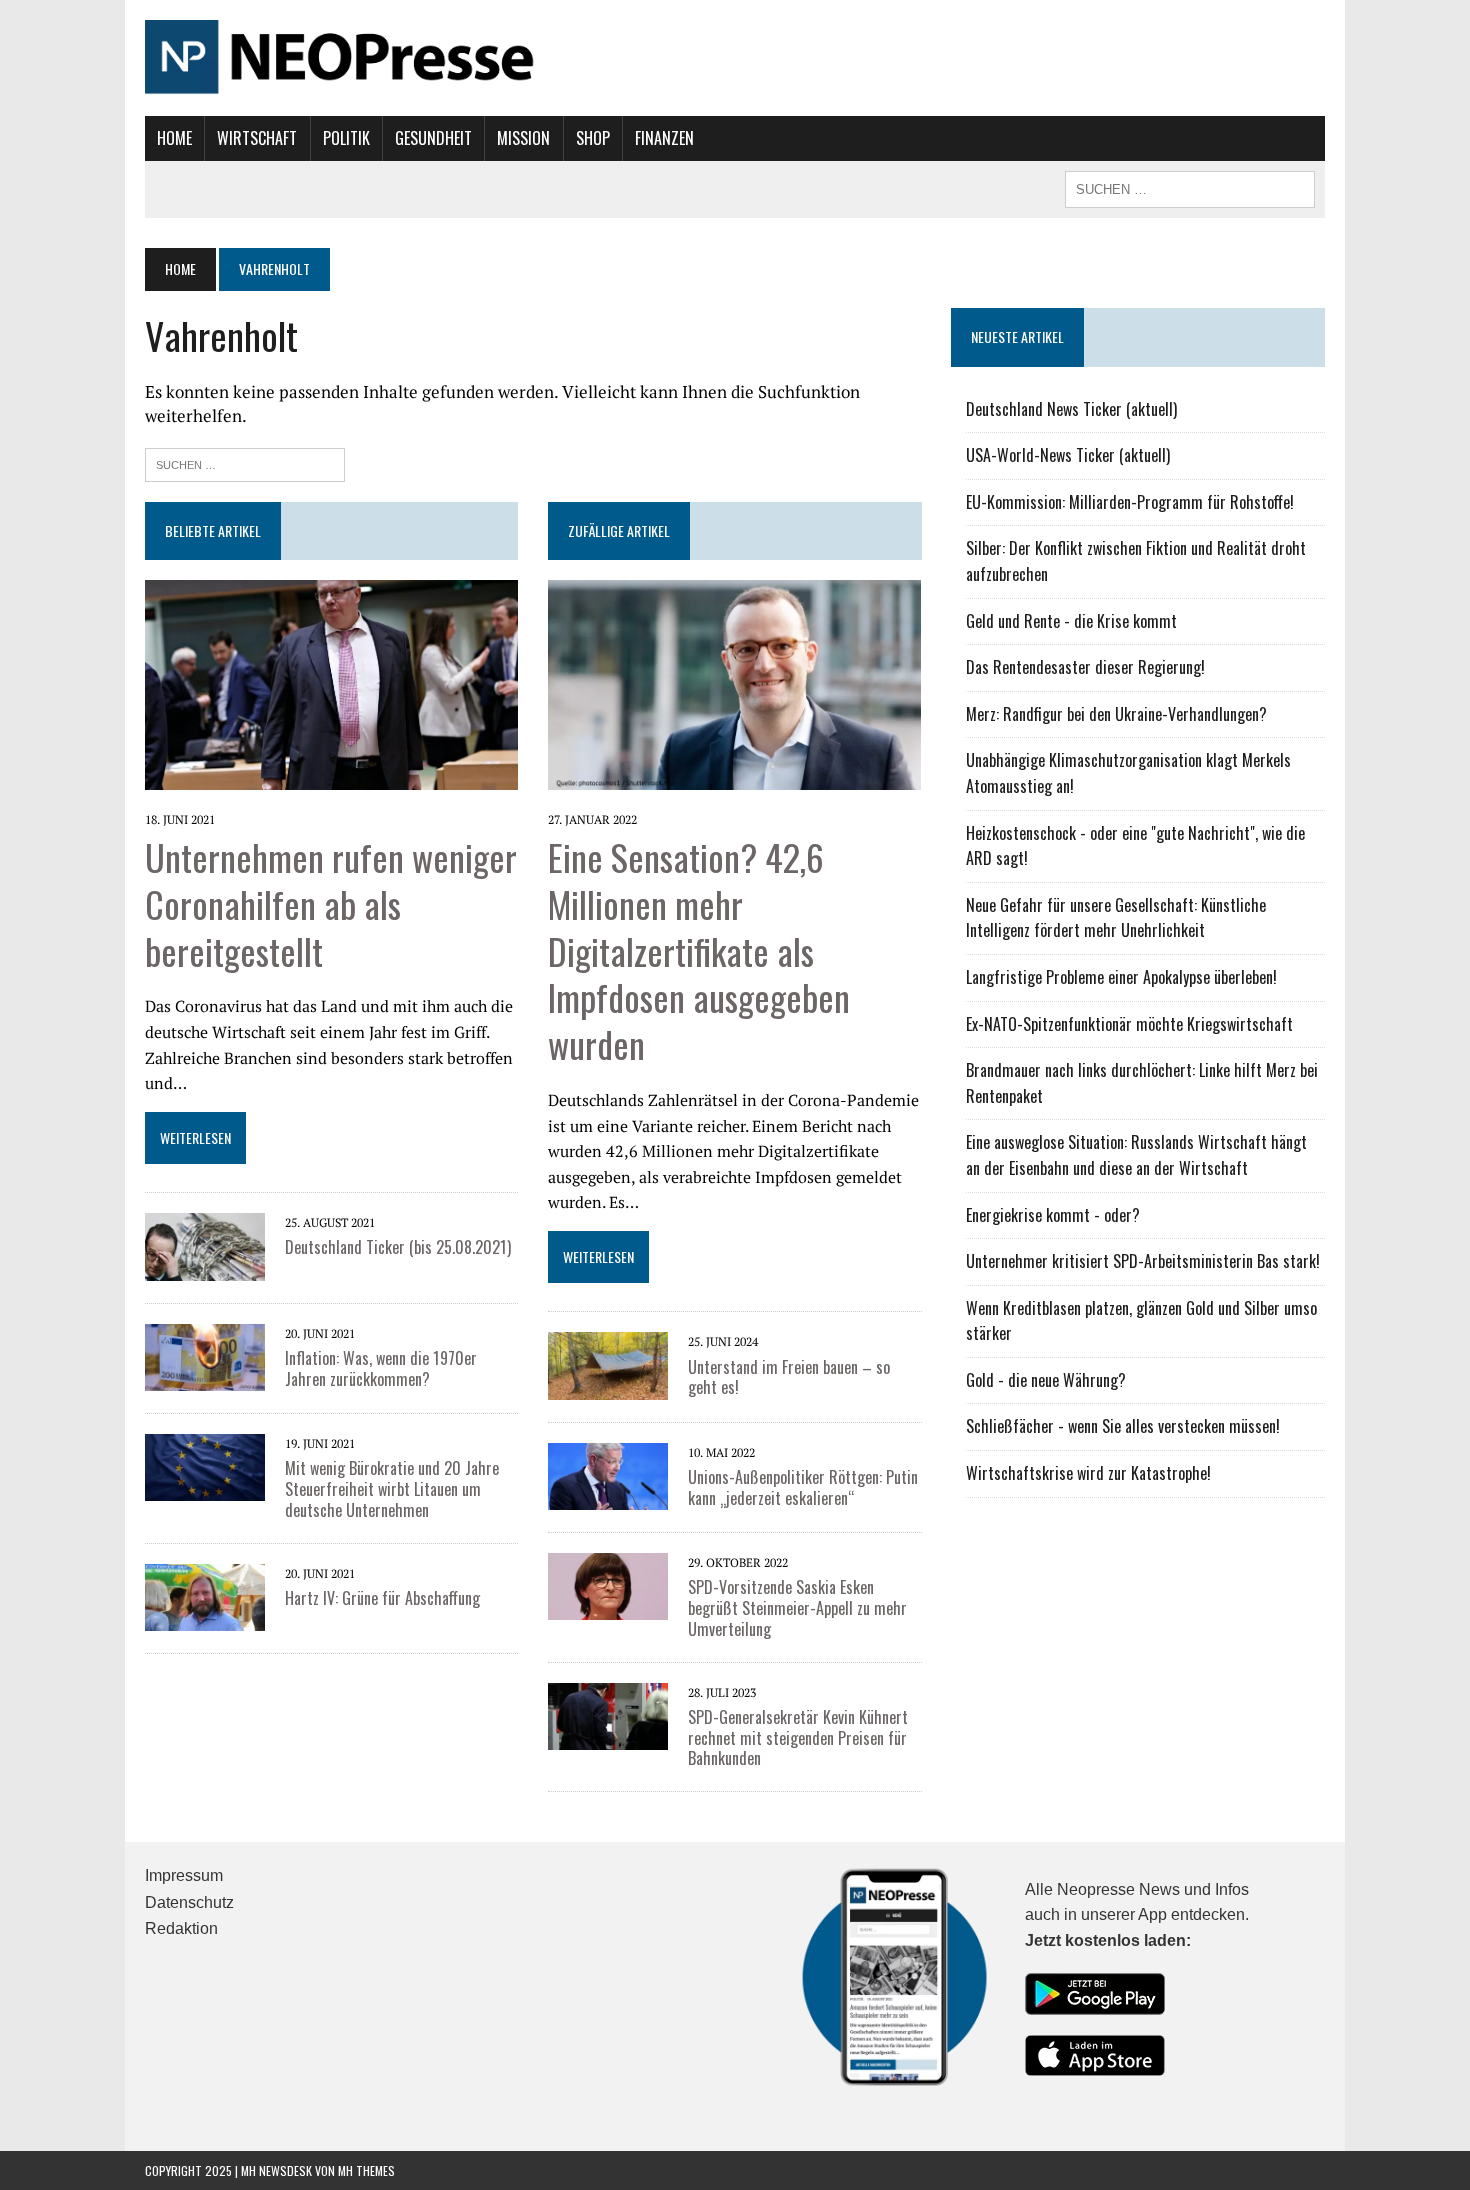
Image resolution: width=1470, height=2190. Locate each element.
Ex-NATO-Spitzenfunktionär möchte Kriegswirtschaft (1129, 1024)
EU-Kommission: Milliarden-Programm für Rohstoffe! (1130, 502)
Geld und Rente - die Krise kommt (1071, 621)
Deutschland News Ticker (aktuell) (1071, 409)
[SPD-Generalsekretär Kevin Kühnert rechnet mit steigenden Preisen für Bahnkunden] (608, 1714)
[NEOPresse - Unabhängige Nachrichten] (735, 58)
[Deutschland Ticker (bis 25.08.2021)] (205, 1245)
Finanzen (664, 138)
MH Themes (366, 2170)
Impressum (184, 1875)
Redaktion (181, 1928)
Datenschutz (189, 1902)
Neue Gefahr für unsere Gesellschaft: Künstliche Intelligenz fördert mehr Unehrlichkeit (1116, 918)
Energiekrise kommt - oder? (1053, 1215)
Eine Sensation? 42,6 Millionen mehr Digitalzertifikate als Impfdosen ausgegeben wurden (699, 950)
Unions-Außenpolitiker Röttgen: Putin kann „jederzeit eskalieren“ (803, 1487)
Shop (593, 138)
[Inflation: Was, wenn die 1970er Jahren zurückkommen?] (205, 1355)
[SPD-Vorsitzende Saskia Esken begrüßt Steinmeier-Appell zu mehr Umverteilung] (608, 1585)
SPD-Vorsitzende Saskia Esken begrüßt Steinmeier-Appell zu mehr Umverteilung (797, 1608)
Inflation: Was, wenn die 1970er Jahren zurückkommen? (381, 1368)
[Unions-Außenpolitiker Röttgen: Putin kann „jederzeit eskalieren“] (608, 1474)
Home (174, 138)
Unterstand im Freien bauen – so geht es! (789, 1377)
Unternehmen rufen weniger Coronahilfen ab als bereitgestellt (331, 903)
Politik (346, 138)
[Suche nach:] (245, 462)
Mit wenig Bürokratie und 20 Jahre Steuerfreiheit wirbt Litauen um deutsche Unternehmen (392, 1489)
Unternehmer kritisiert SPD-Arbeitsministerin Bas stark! (1143, 1261)
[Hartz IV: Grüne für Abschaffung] (205, 1595)
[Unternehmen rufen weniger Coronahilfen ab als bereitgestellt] (331, 683)
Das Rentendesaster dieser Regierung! (1085, 667)
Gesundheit (433, 138)
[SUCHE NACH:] (1190, 187)
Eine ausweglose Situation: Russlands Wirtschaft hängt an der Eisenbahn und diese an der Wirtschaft (1136, 1155)
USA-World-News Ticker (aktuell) (1068, 455)
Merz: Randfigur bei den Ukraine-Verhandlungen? (1116, 714)
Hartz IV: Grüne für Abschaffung (382, 1598)
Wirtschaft (257, 138)
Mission (523, 138)
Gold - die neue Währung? (1046, 1380)
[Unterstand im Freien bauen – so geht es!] (608, 1364)
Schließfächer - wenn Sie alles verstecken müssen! (1123, 1426)
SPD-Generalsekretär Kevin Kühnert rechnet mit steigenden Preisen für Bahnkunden (798, 1738)
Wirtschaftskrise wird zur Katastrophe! (1088, 1473)
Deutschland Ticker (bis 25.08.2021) (398, 1247)
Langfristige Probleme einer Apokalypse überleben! (1121, 977)
